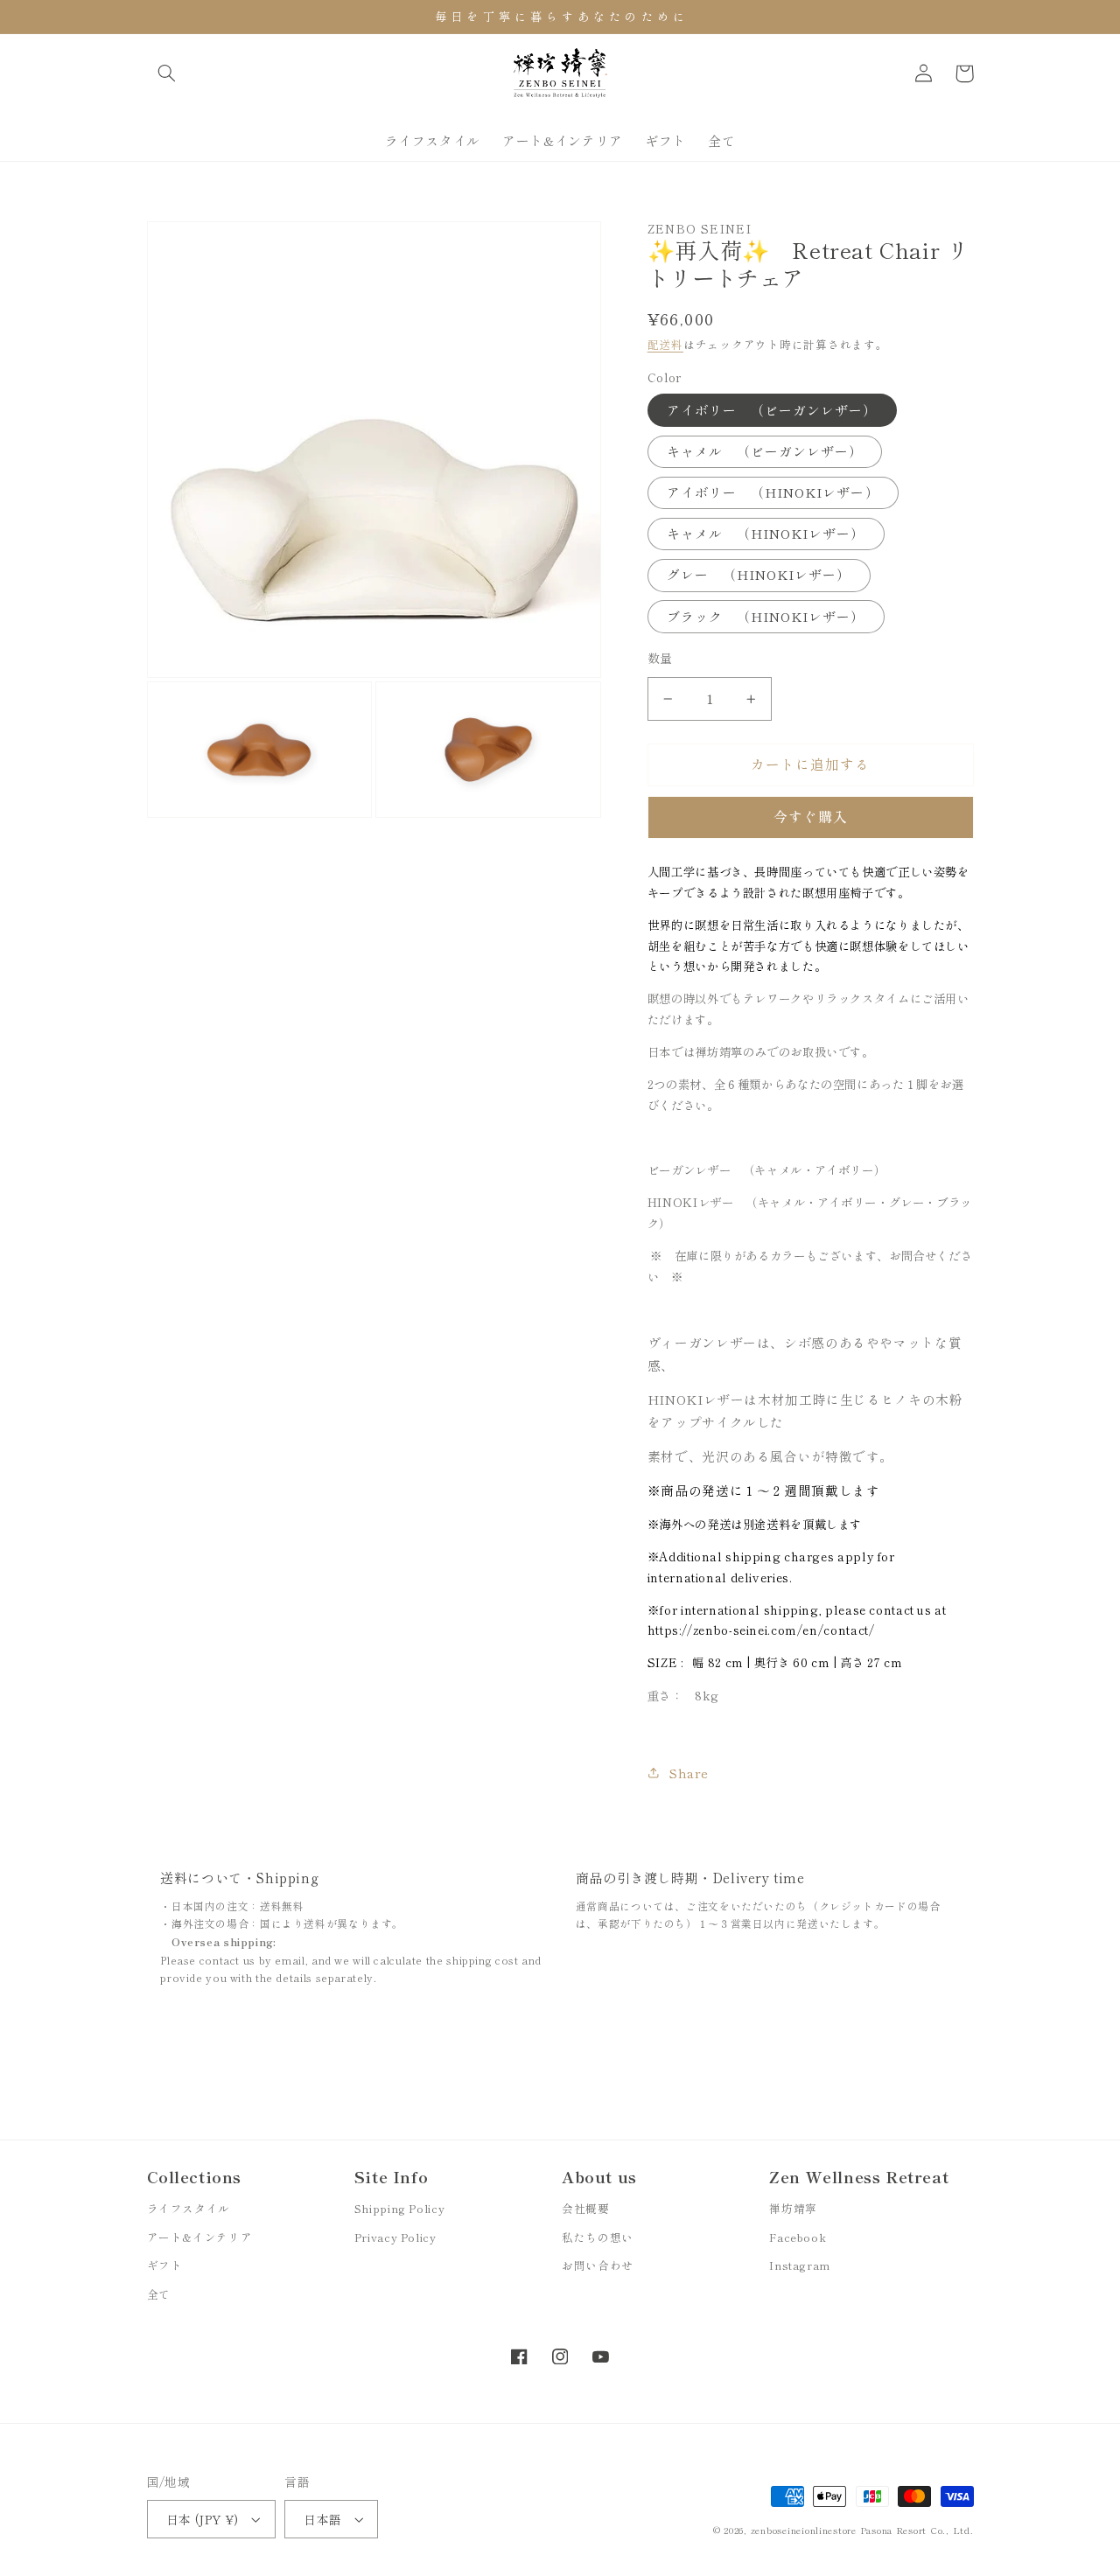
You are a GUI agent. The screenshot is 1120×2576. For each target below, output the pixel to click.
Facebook (798, 2237)
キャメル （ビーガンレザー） (765, 451)
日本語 (322, 2519)
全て (159, 2294)
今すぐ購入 (811, 817)
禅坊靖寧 (793, 2208)
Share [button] (689, 1773)
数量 (660, 658)
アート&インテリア (200, 2237)
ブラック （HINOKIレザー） (766, 616)
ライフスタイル (189, 2208)
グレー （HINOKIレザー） (759, 575)
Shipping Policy (399, 2208)
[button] (167, 73)
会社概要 (586, 2208)
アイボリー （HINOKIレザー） (773, 492)
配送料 (665, 344)
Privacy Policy (395, 2237)
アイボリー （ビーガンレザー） (772, 410)
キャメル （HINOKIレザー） (766, 534)
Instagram (800, 2265)
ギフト (165, 2265)
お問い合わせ (598, 2265)
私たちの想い (598, 2237)
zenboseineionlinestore (805, 2530)
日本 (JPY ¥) (203, 2519)
